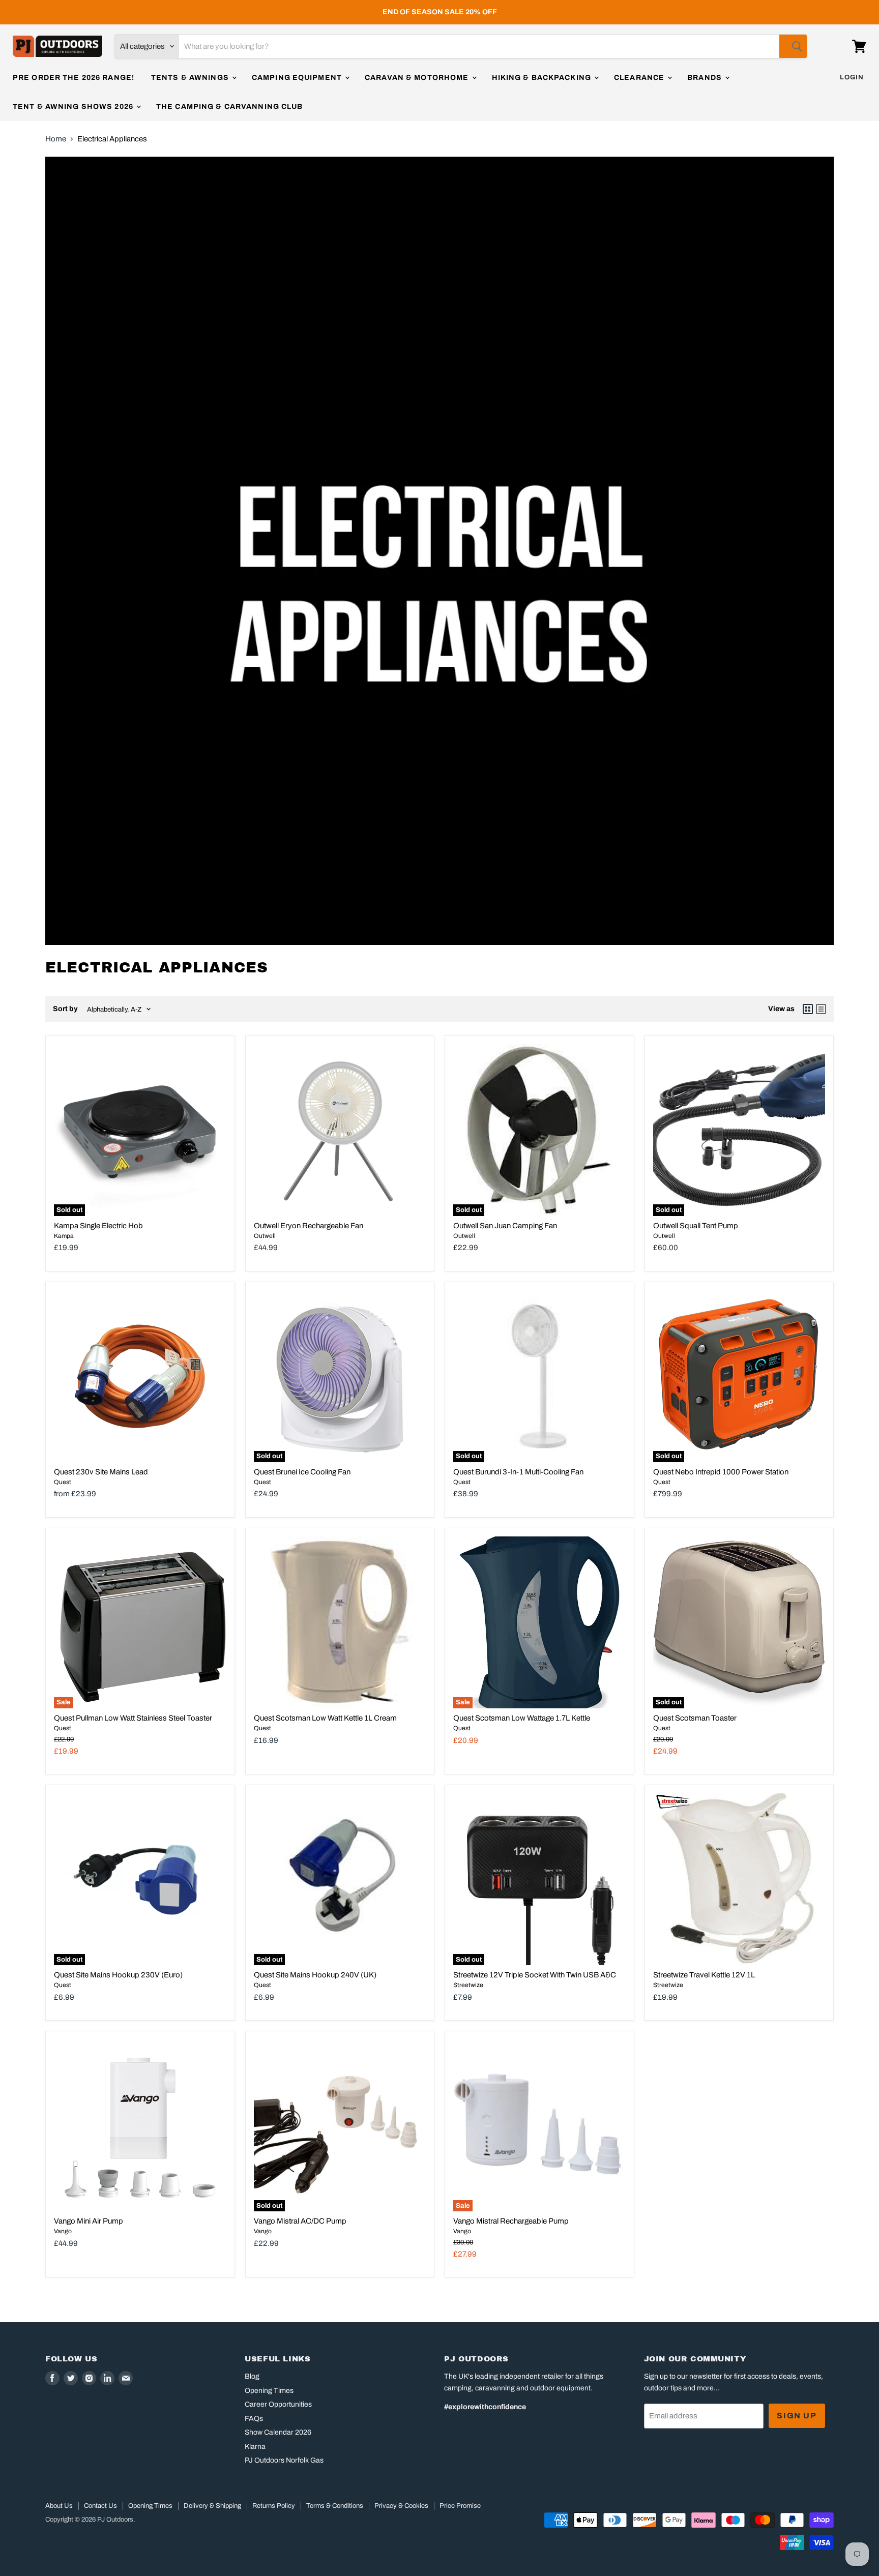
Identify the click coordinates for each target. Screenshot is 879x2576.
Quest (63, 1482)
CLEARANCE (640, 78)
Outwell (265, 1236)
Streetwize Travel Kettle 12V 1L (704, 1975)
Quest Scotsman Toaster (695, 1718)
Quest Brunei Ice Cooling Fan (302, 1472)
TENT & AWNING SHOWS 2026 (74, 107)
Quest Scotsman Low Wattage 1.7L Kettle (522, 1718)
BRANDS (706, 78)
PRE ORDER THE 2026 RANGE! (74, 78)
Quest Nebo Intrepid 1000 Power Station (721, 1472)
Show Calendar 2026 (278, 2432)
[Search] (793, 46)
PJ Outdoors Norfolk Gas (284, 2460)
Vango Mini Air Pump (89, 2221)
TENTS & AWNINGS (191, 78)
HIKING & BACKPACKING (543, 78)
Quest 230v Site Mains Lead (101, 1472)
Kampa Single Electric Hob (98, 1226)
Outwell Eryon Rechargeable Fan (309, 1226)
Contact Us (100, 2506)
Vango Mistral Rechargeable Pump (511, 2221)
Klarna (255, 2447)
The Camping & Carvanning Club (229, 107)
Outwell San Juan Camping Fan (505, 1226)
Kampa (64, 1236)
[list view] (821, 1009)
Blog (252, 2376)
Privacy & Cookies (401, 2506)
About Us (59, 2506)
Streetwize (468, 1985)
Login (852, 77)
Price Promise (460, 2506)
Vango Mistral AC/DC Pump (300, 2221)
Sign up (797, 2416)
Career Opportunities (278, 2404)
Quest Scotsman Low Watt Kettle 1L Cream (325, 1718)
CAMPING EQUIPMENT (298, 78)
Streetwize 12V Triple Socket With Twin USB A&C (535, 1975)
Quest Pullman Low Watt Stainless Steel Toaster (133, 1718)
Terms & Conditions (335, 2506)
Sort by (65, 1009)
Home (56, 139)
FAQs (254, 2419)
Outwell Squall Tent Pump (696, 1226)
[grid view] (808, 1009)
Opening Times (269, 2391)
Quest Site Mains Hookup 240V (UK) (315, 1975)
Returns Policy (274, 2506)
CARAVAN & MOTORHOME (418, 78)
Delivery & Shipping (212, 2506)
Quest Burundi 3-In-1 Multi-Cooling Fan (518, 1472)
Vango (63, 2231)
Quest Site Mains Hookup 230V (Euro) (118, 1975)
